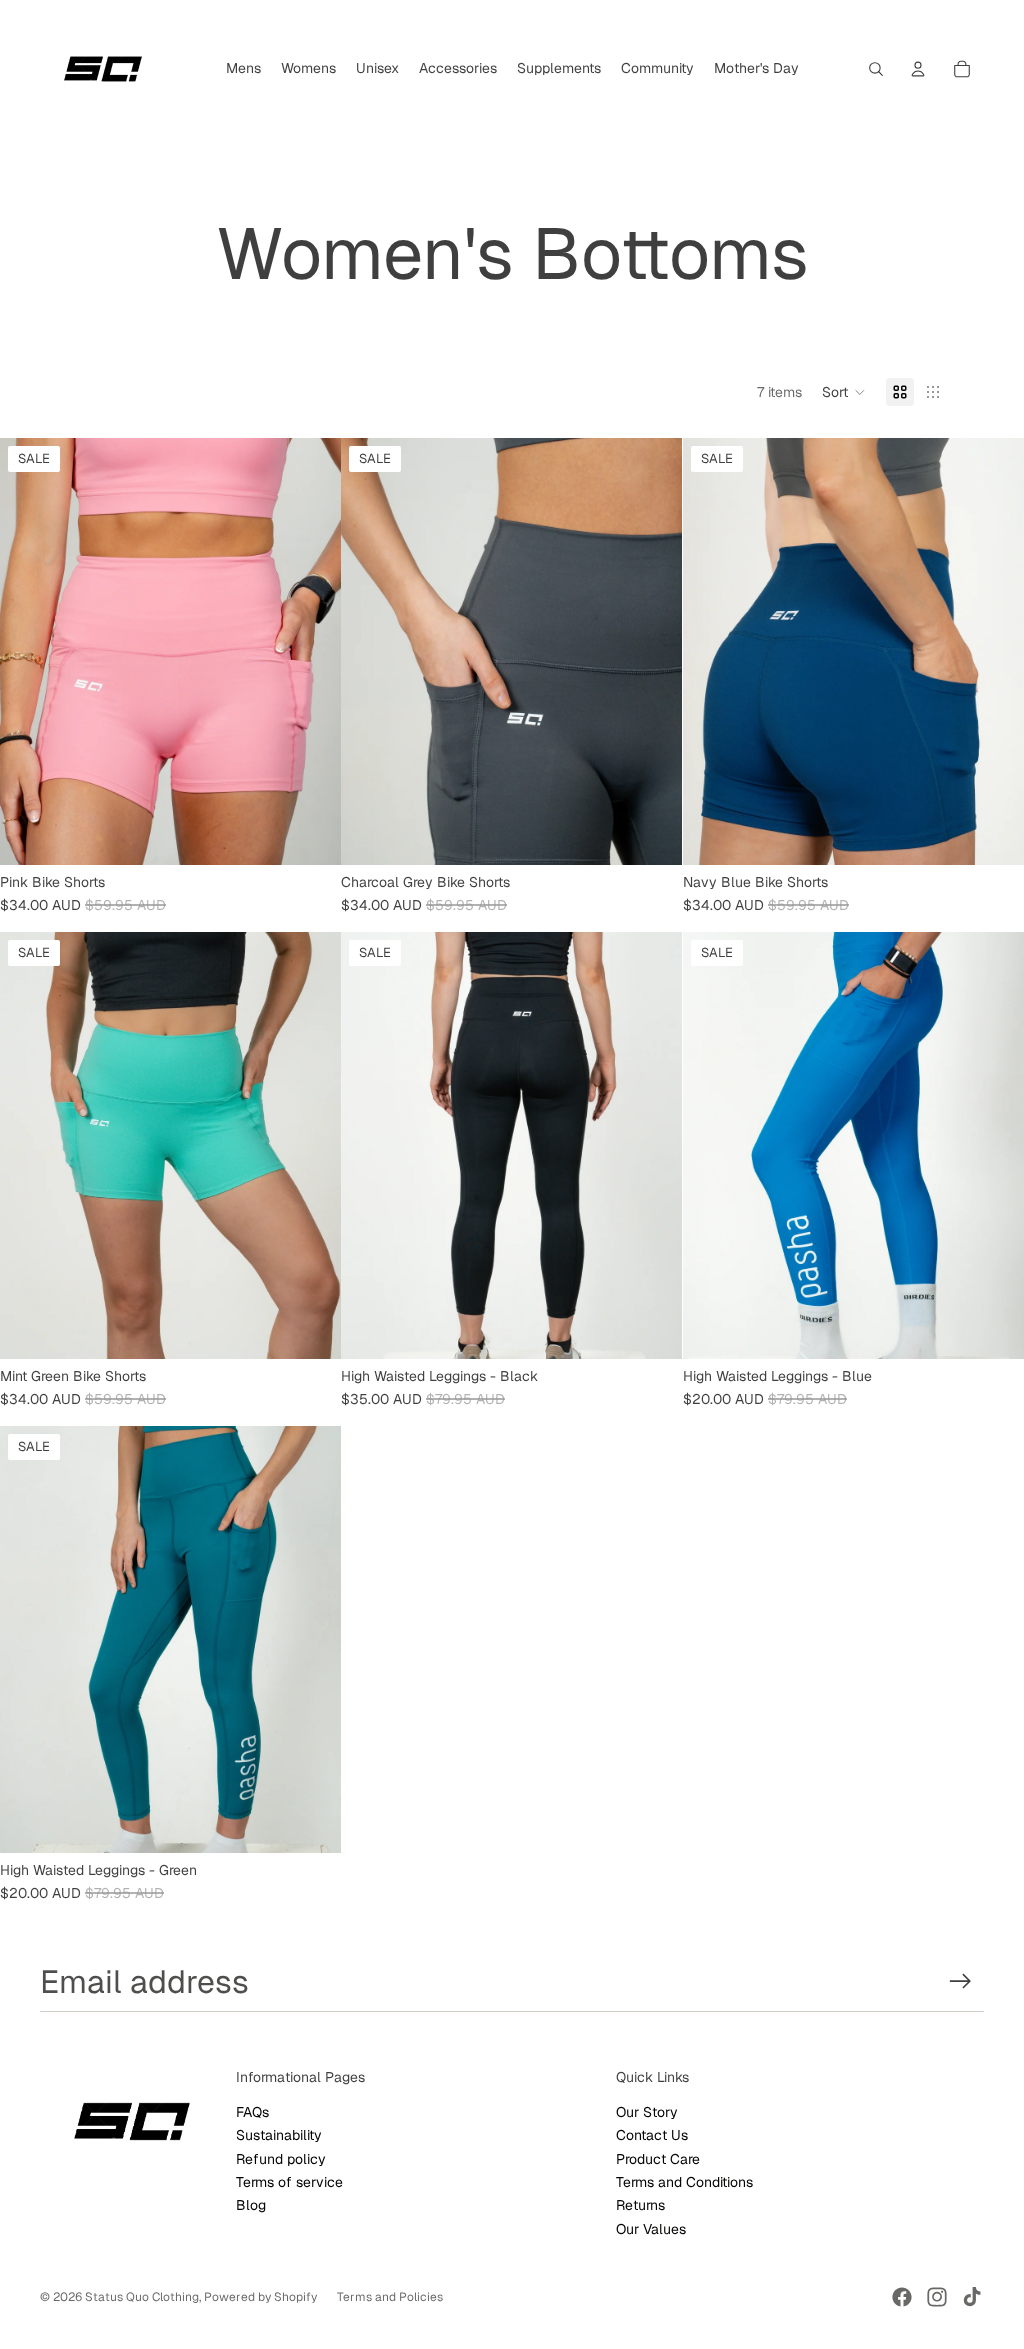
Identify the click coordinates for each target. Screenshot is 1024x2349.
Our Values (651, 2229)
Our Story (647, 2112)
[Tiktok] (972, 2297)
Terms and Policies (390, 2297)
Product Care (658, 2159)
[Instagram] (937, 2297)
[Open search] (876, 69)
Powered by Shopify (260, 2297)
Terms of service (289, 2182)
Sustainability (279, 2135)
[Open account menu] (918, 69)
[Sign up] (960, 1981)
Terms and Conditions (684, 2182)
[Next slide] (311, 1146)
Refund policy (281, 2159)
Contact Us (652, 2135)
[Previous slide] (30, 1146)
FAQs (252, 2112)
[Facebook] (902, 2297)
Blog (251, 2205)
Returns (640, 2205)
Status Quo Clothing (142, 2297)
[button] (844, 392)
